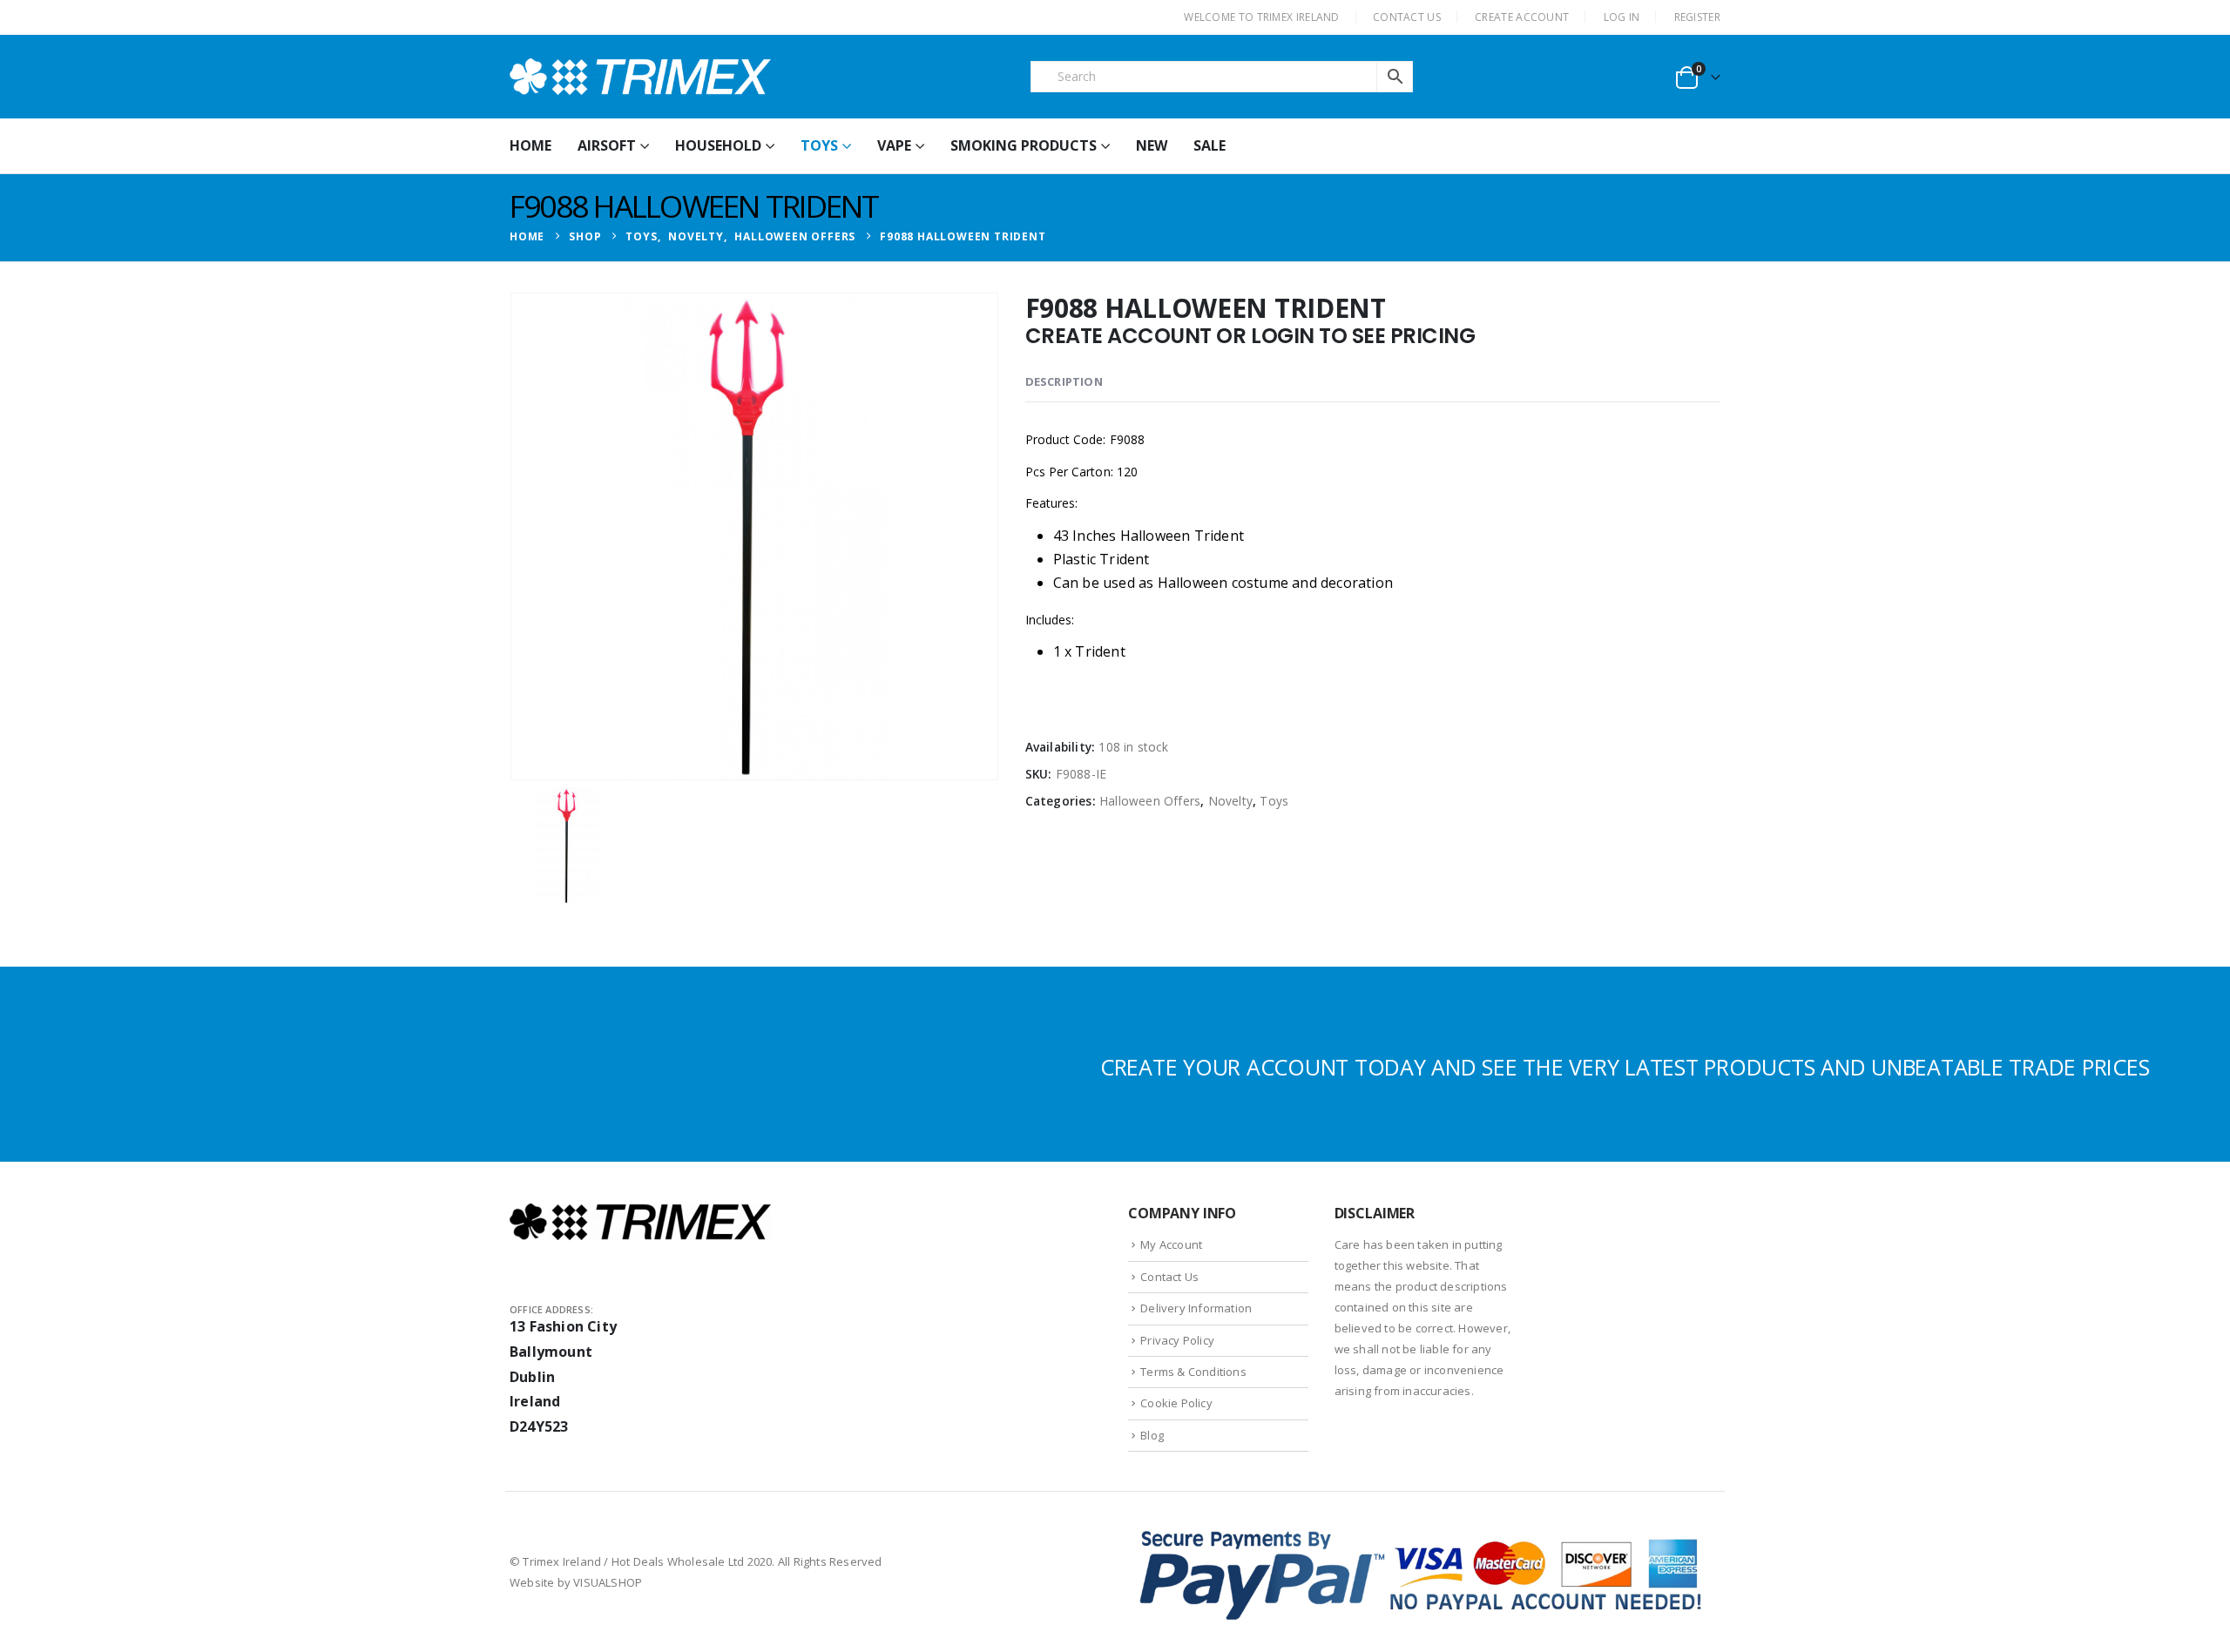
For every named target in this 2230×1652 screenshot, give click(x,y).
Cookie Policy (1176, 1403)
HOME (530, 145)
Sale (1210, 145)
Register (1697, 17)
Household (718, 145)
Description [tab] (1064, 381)
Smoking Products (1024, 145)
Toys (819, 145)
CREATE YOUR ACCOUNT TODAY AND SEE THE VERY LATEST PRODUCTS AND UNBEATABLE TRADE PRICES (1625, 1067)
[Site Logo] (640, 77)
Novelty (1230, 801)
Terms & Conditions (1193, 1372)
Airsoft (607, 145)
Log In (1622, 17)
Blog (1152, 1435)
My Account (1171, 1244)
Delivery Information (1196, 1308)
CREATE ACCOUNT (1522, 17)
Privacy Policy (1177, 1340)
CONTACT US (1407, 17)
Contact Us (1169, 1277)
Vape (894, 145)
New (1152, 145)
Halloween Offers (1150, 801)
